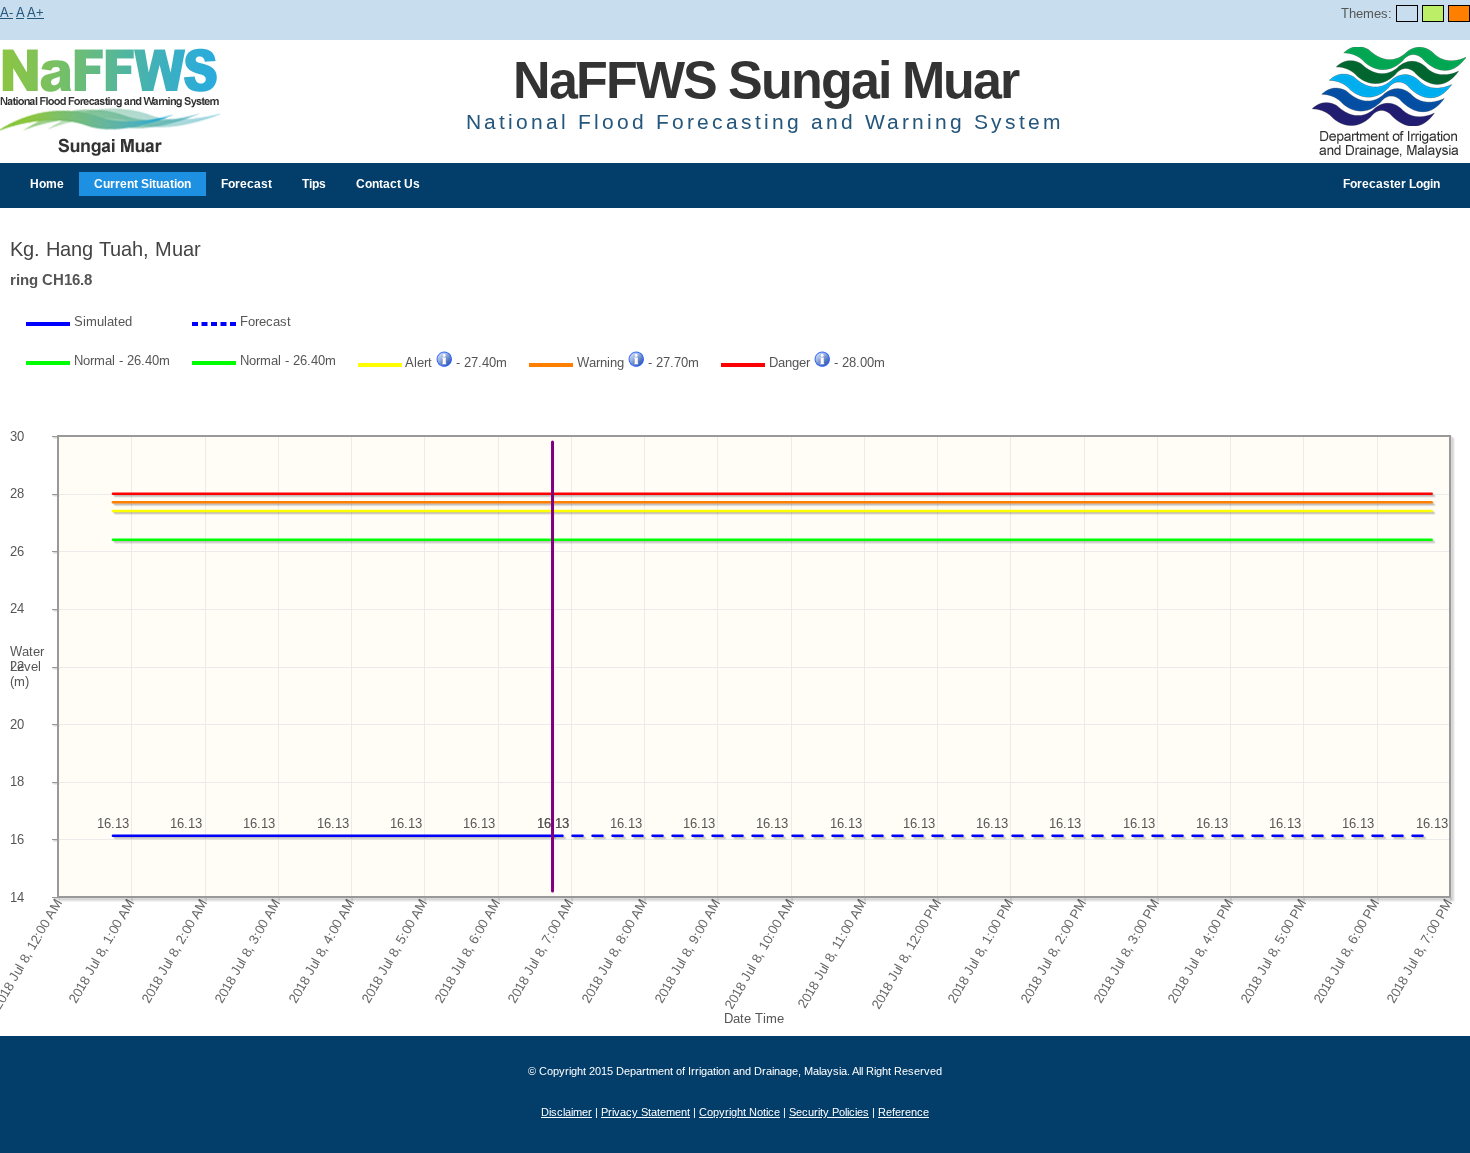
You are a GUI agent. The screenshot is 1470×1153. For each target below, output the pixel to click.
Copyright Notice (739, 1112)
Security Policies (829, 1112)
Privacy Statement (645, 1112)
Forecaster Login (1391, 184)
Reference (903, 1112)
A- (6, 12)
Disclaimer (566, 1112)
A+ (35, 12)
